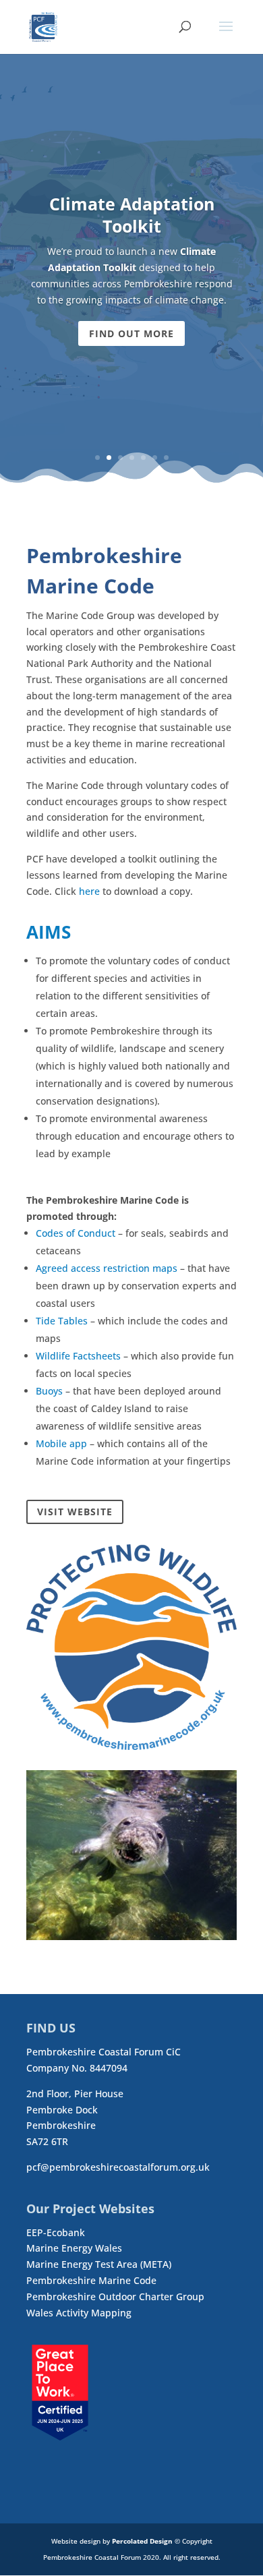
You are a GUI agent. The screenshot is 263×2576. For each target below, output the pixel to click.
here (89, 891)
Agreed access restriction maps (107, 1268)
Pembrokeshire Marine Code (91, 2280)
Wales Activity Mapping (79, 2313)
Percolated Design (142, 2541)
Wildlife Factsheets (78, 1356)
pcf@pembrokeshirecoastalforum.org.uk (118, 2167)
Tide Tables (62, 1321)
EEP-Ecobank (56, 2232)
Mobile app (61, 1443)
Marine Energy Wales (74, 2248)
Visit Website (75, 1512)
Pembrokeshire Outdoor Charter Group (115, 2296)
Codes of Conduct (76, 1233)
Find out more (131, 333)
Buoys (49, 1391)
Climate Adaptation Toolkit (132, 215)
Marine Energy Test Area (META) (99, 2264)
